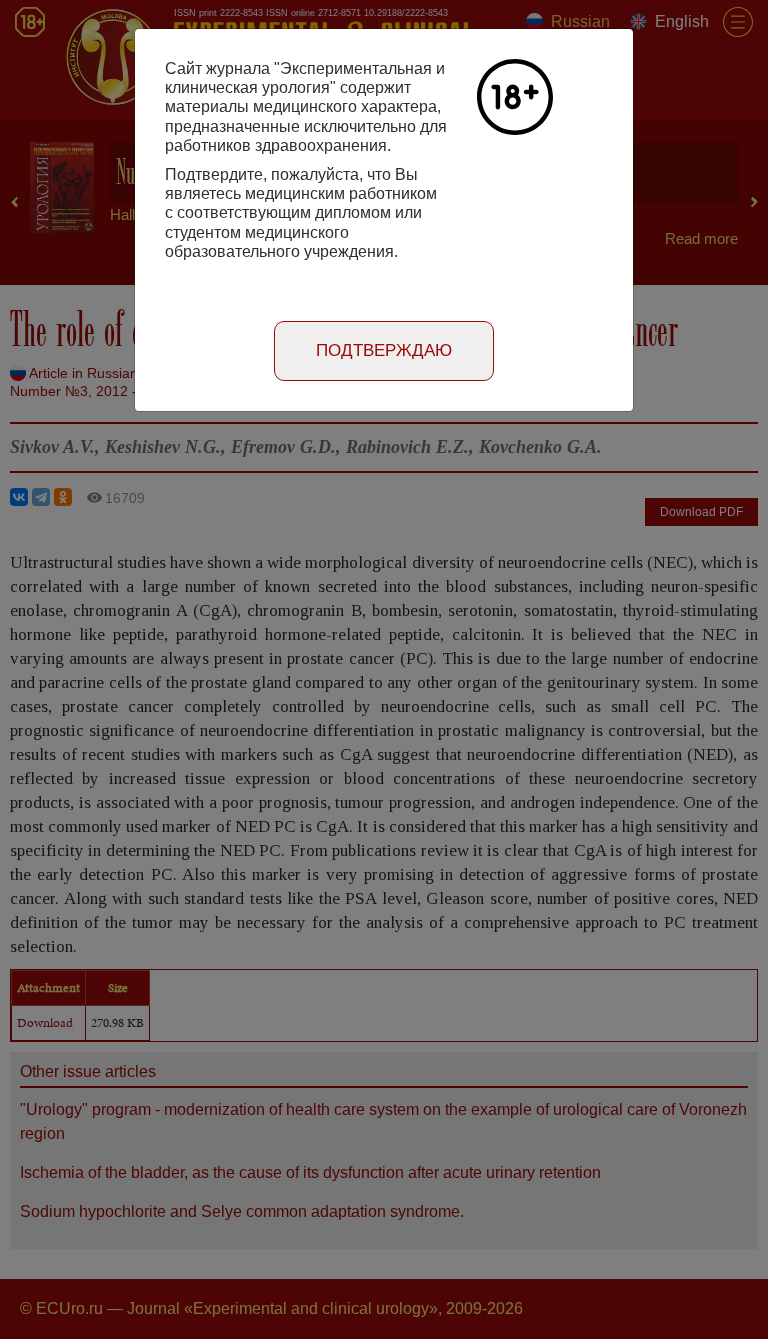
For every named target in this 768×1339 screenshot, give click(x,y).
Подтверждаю (384, 350)
